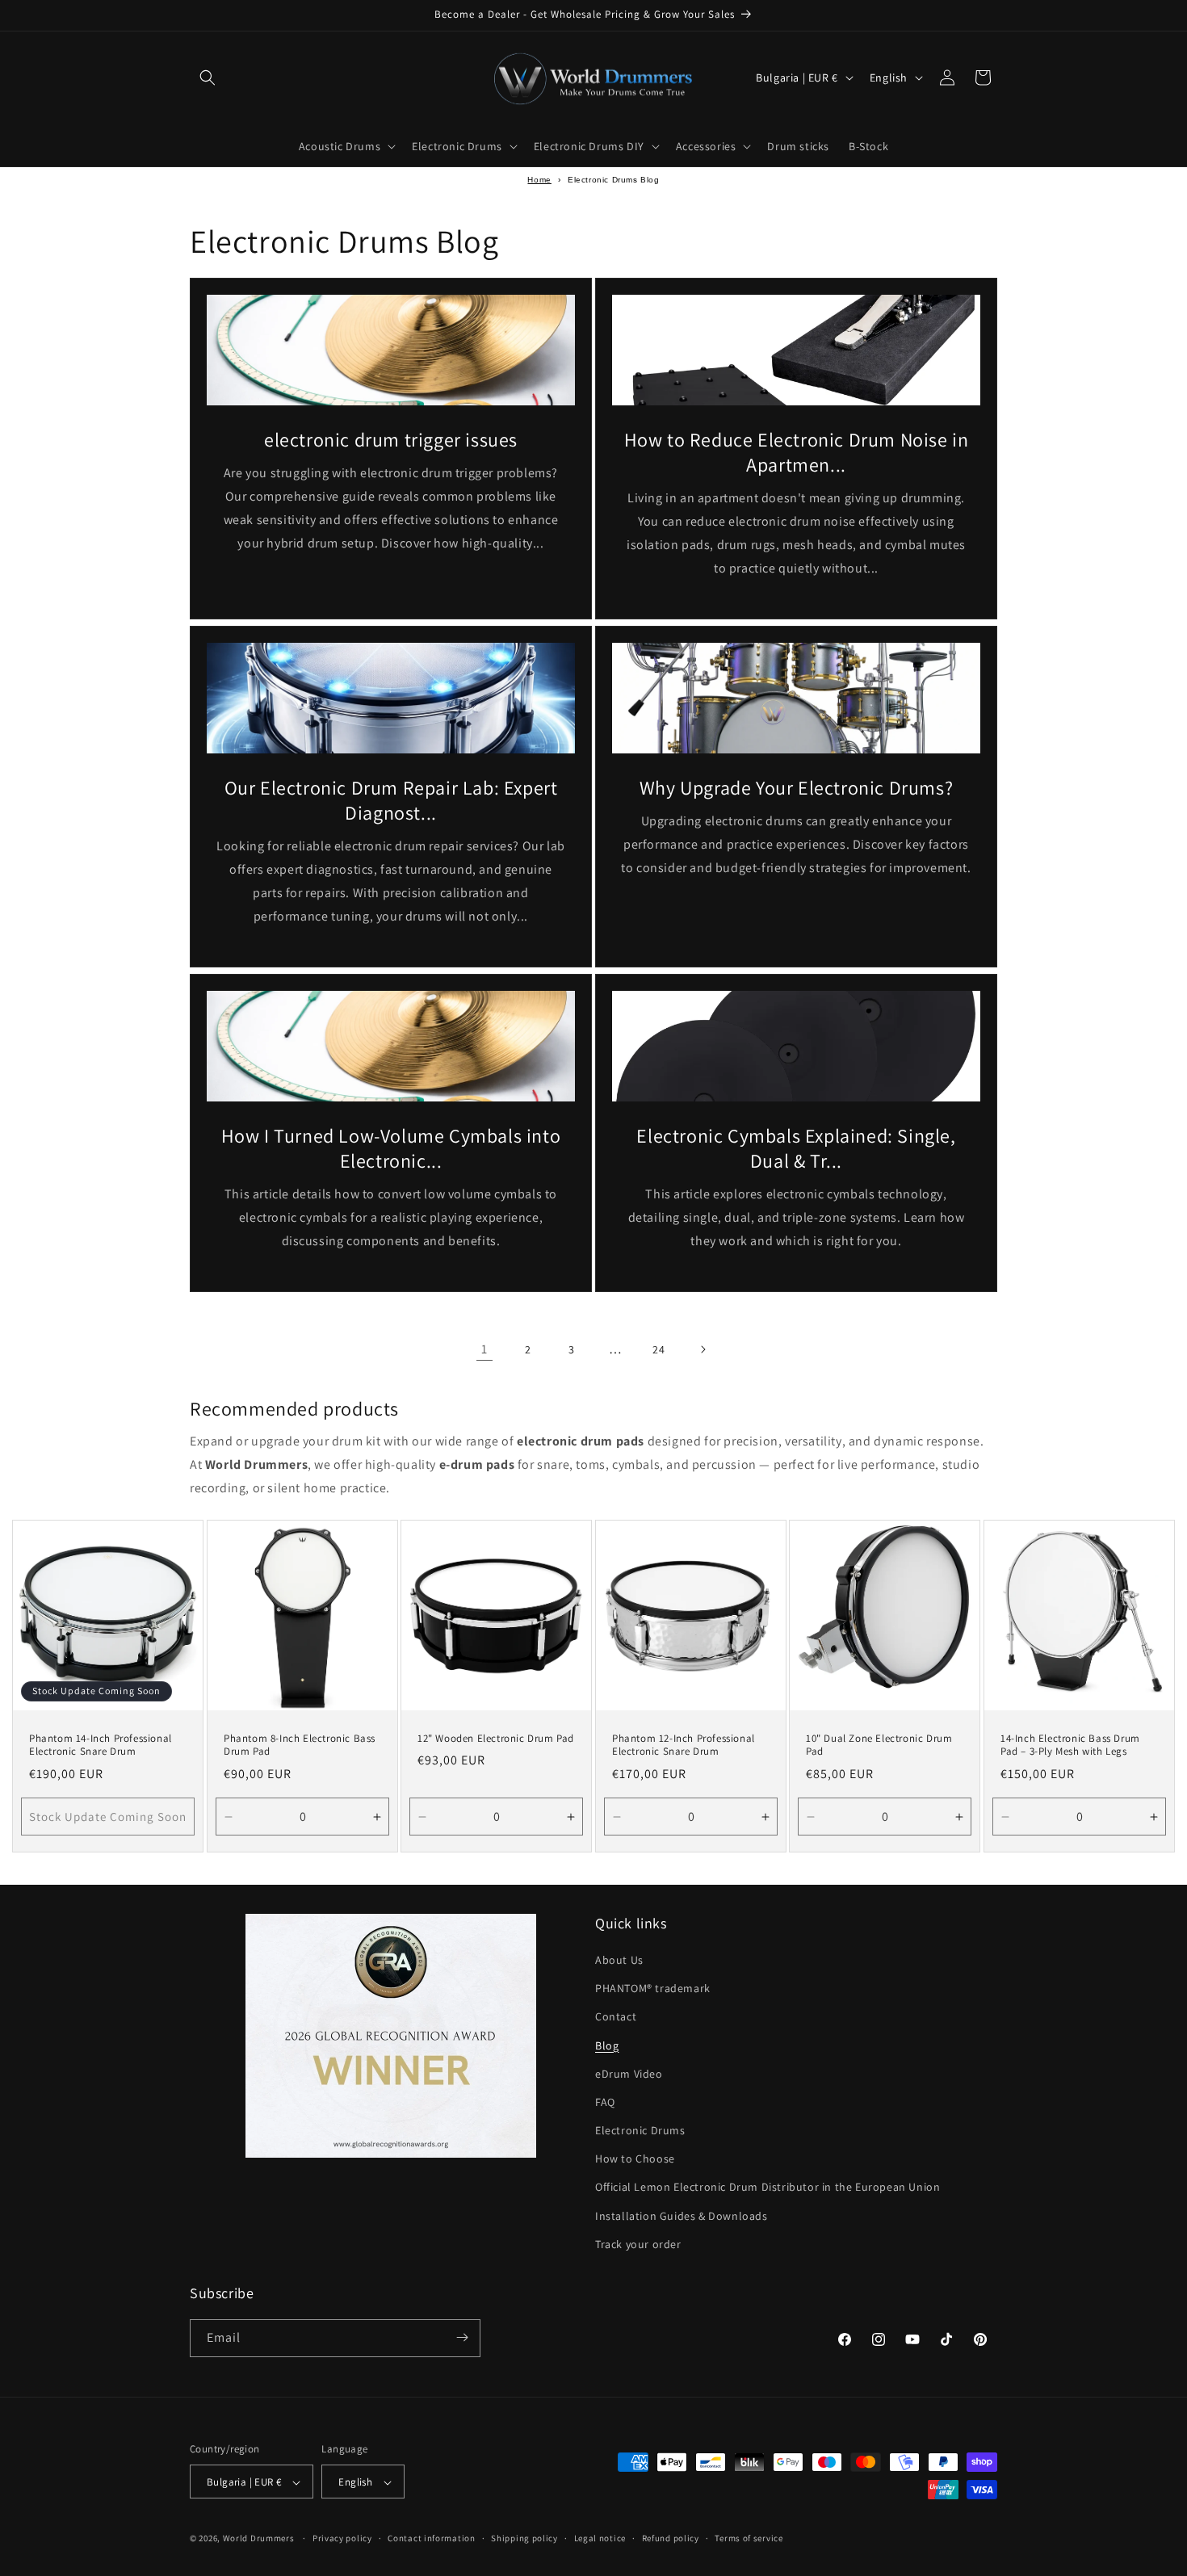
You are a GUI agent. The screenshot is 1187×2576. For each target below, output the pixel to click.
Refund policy (671, 2539)
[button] (208, 78)
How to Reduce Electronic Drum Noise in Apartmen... (797, 452)
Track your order (638, 2245)
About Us (619, 1961)
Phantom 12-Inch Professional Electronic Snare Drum (684, 1745)
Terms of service (749, 2539)
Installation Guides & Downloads (682, 2216)
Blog (607, 2045)
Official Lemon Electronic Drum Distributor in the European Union (768, 2188)
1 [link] (484, 1349)
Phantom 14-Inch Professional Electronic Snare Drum (101, 1745)
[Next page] (703, 1349)
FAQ (605, 2103)
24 (659, 1349)
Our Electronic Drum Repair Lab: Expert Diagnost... (391, 800)
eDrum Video (629, 2074)
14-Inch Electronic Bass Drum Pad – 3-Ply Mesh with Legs (1070, 1745)
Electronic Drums (640, 2131)
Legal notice (600, 2539)
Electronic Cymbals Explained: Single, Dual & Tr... (796, 1148)
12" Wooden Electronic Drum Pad (496, 1738)
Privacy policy (342, 2539)
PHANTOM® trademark (653, 1989)
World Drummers (260, 2539)
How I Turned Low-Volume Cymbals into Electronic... (391, 1148)
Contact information (431, 2539)
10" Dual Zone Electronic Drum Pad (879, 1745)
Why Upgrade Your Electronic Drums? (796, 788)
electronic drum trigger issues (391, 440)
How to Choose (635, 2159)
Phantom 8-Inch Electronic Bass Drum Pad (300, 1745)
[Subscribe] (462, 2337)
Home (539, 180)
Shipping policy (524, 2539)
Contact (616, 2017)
